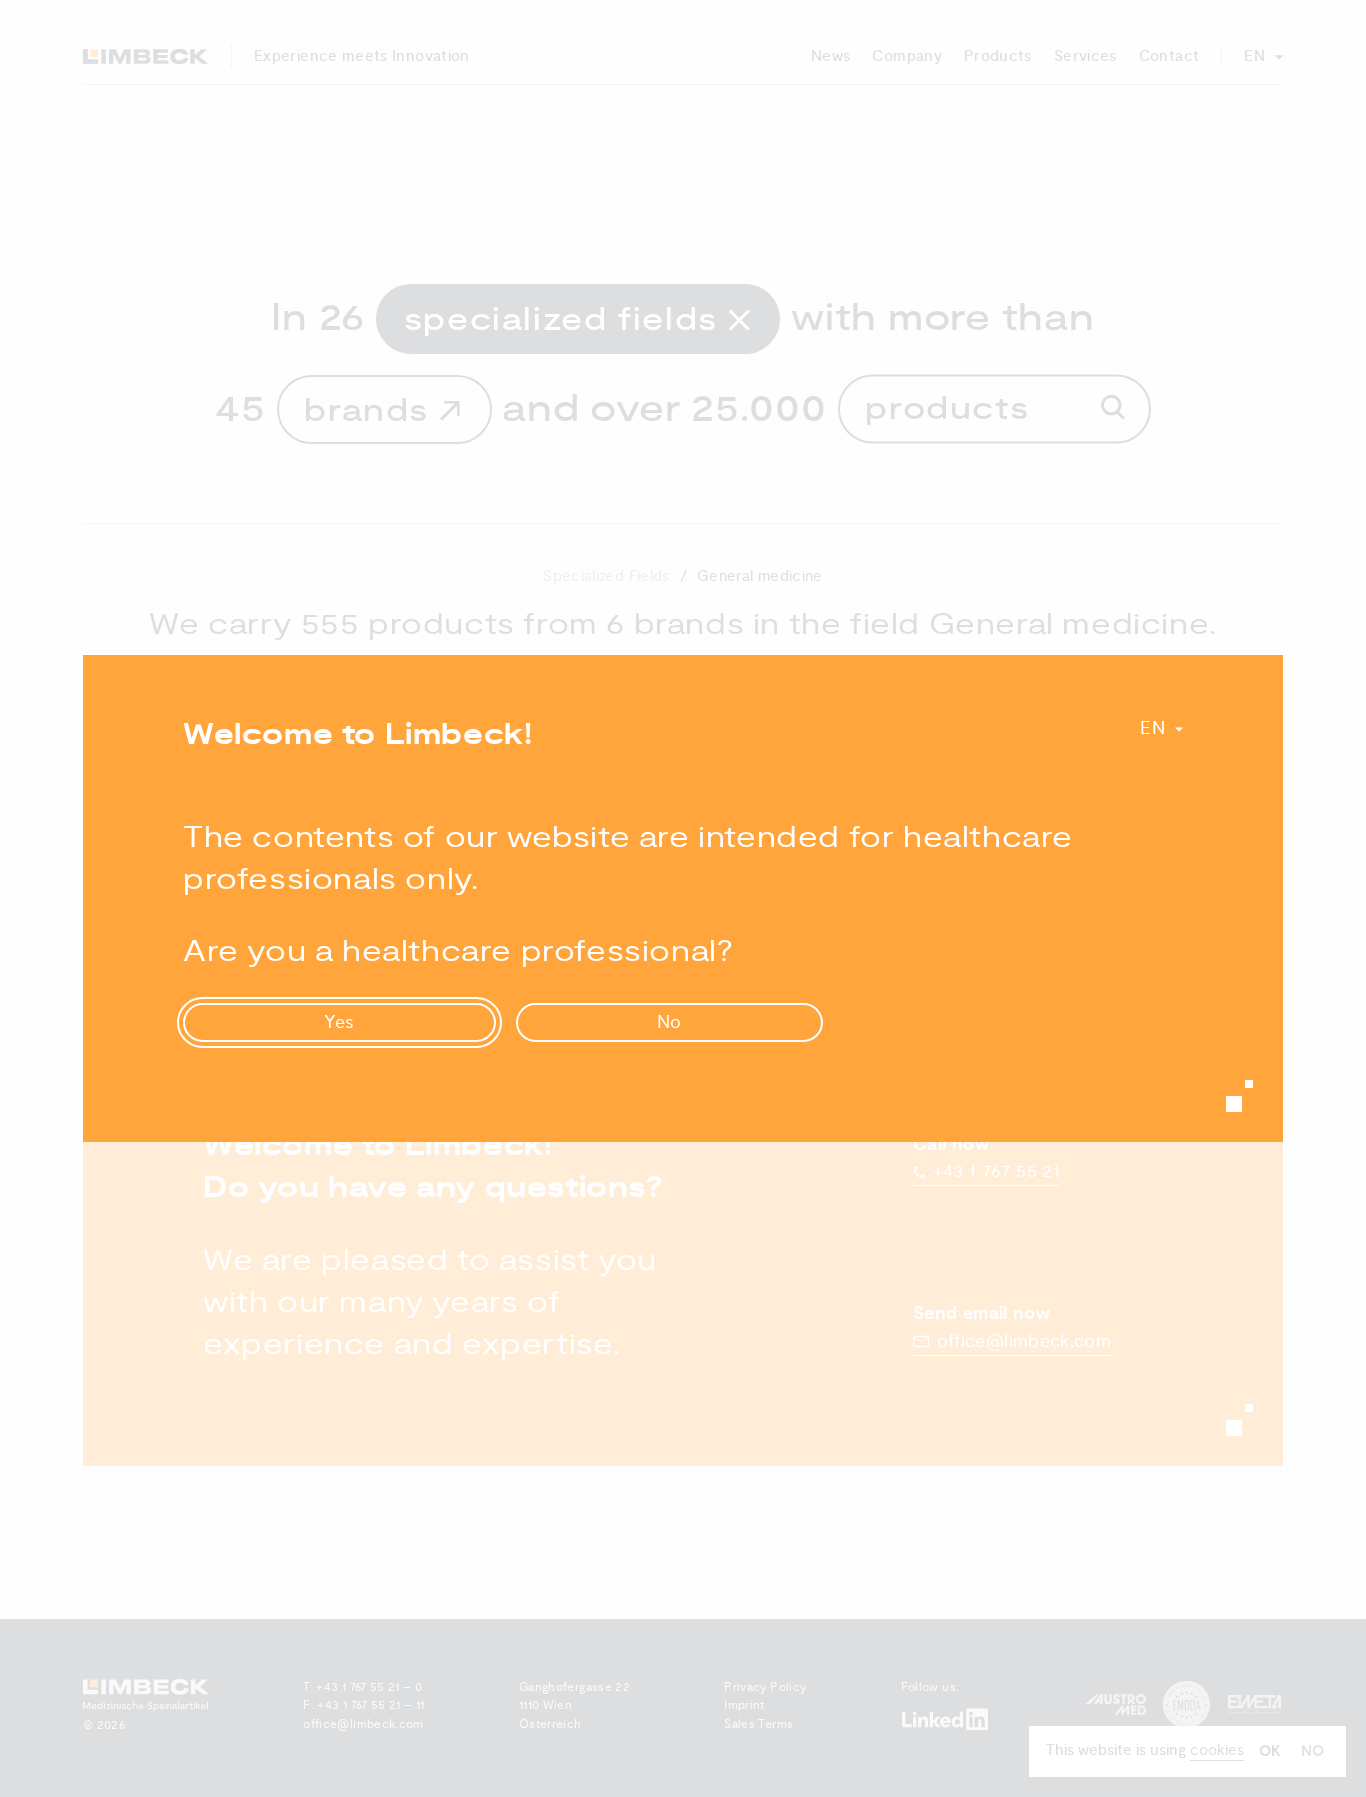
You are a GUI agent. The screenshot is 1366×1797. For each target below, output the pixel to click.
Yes (340, 1022)
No (670, 1022)
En (1152, 728)
